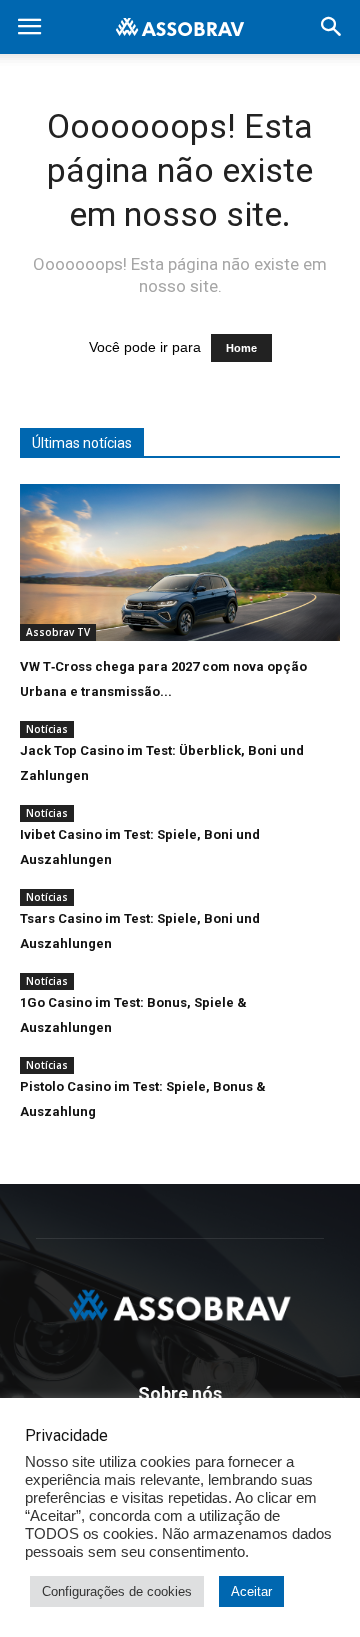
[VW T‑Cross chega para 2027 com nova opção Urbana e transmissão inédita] (180, 562)
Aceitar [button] (251, 1591)
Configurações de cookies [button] (117, 1591)
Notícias (47, 729)
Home (241, 348)
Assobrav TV (58, 632)
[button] (332, 27)
